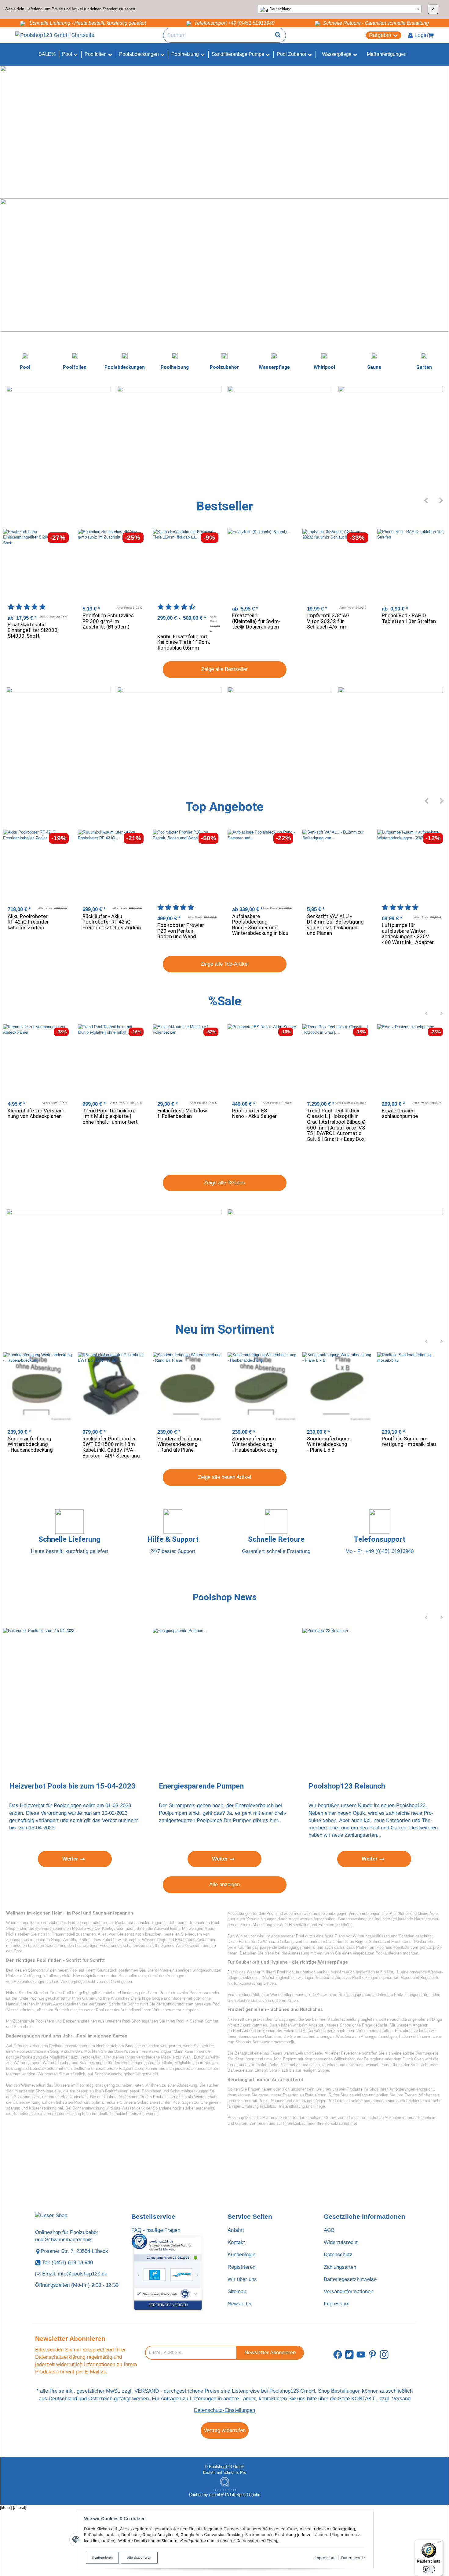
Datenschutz (353, 2558)
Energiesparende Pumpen (201, 1786)
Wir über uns (242, 2279)
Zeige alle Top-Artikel (225, 964)
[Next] (442, 500)
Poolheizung (31, 2057)
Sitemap (237, 2291)
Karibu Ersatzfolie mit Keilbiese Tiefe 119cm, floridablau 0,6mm (184, 642)
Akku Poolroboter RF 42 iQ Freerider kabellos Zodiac (28, 922)
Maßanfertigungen (387, 54)
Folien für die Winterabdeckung (266, 1942)
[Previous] (426, 500)
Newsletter (240, 2304)
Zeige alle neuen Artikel (224, 1477)
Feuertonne (351, 2053)
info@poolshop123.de (83, 2274)
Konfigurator (113, 1928)
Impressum (325, 2558)
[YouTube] (361, 2355)
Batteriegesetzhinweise (350, 2279)
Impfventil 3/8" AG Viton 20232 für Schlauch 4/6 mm (328, 621)
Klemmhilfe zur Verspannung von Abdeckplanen (36, 1113)
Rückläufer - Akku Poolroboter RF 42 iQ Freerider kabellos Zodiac (112, 922)
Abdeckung (187, 2085)
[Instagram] (384, 2355)
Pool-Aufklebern (247, 2031)
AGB (329, 2230)
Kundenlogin (241, 2255)
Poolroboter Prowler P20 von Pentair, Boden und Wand (181, 931)
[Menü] (439, 2543)
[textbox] (339, 9)
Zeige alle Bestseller (224, 669)
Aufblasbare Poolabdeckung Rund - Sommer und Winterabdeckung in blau (260, 925)
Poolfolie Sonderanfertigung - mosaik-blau (409, 1441)
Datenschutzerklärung (60, 2357)
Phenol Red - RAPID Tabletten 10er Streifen (409, 618)
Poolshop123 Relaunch (347, 1786)
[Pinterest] (372, 2355)
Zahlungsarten (340, 2267)
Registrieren (241, 2267)
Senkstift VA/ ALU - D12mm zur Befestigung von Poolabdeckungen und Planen (335, 925)
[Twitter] (349, 2355)
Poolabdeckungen (29, 1982)
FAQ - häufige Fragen (156, 2230)
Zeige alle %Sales (224, 1183)
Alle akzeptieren (139, 2558)
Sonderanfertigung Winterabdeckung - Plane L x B (329, 1444)
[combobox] (339, 9)
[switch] (429, 2569)
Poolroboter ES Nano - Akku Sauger (254, 1113)
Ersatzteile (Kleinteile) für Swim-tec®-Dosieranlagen (256, 621)
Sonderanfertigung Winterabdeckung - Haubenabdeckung (30, 1444)
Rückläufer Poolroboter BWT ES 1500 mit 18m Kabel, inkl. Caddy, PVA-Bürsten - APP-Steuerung (111, 1447)
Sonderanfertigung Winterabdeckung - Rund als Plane (179, 1444)
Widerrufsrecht (341, 2242)
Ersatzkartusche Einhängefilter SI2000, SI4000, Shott (33, 630)
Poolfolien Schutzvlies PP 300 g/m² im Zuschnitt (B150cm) (108, 621)
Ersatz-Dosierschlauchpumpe (400, 1113)
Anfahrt (236, 2230)
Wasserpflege (73, 1982)
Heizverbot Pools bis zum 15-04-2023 (72, 1786)
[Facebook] (338, 2355)
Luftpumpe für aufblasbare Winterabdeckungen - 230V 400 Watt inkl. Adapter (408, 934)
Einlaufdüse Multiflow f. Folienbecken (182, 1113)
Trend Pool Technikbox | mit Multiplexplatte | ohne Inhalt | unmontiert (110, 1116)
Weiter (71, 1859)
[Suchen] (278, 35)
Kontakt (236, 2242)
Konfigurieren (102, 2558)
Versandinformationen (349, 2291)
